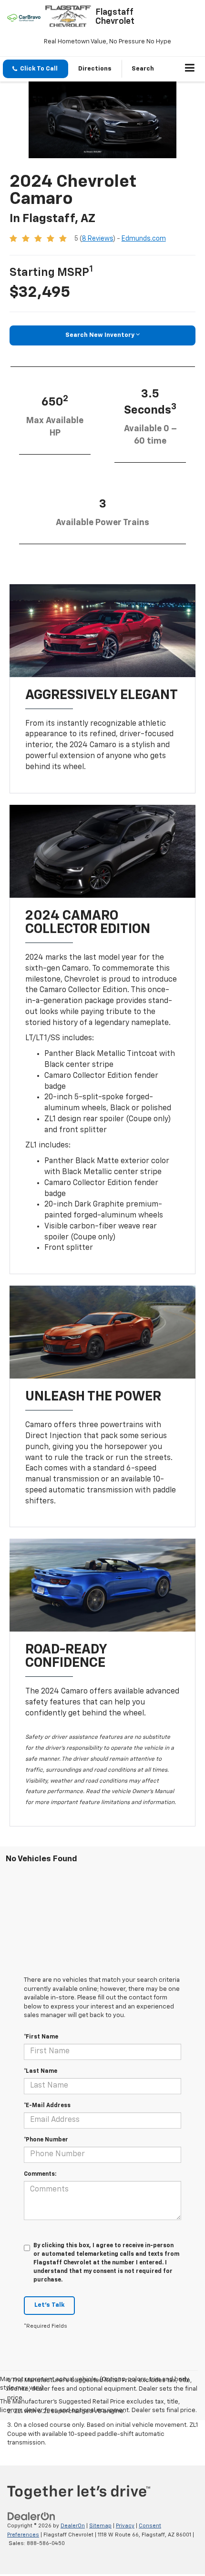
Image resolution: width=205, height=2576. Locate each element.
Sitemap (100, 2526)
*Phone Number (46, 2140)
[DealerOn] (31, 2517)
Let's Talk (49, 2305)
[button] (36, 69)
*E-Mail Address (47, 2106)
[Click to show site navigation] (190, 69)
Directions (95, 69)
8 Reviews (97, 239)
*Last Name (41, 2071)
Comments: (40, 2174)
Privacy (125, 2526)
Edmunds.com (144, 239)
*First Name (41, 2037)
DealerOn (73, 2526)
